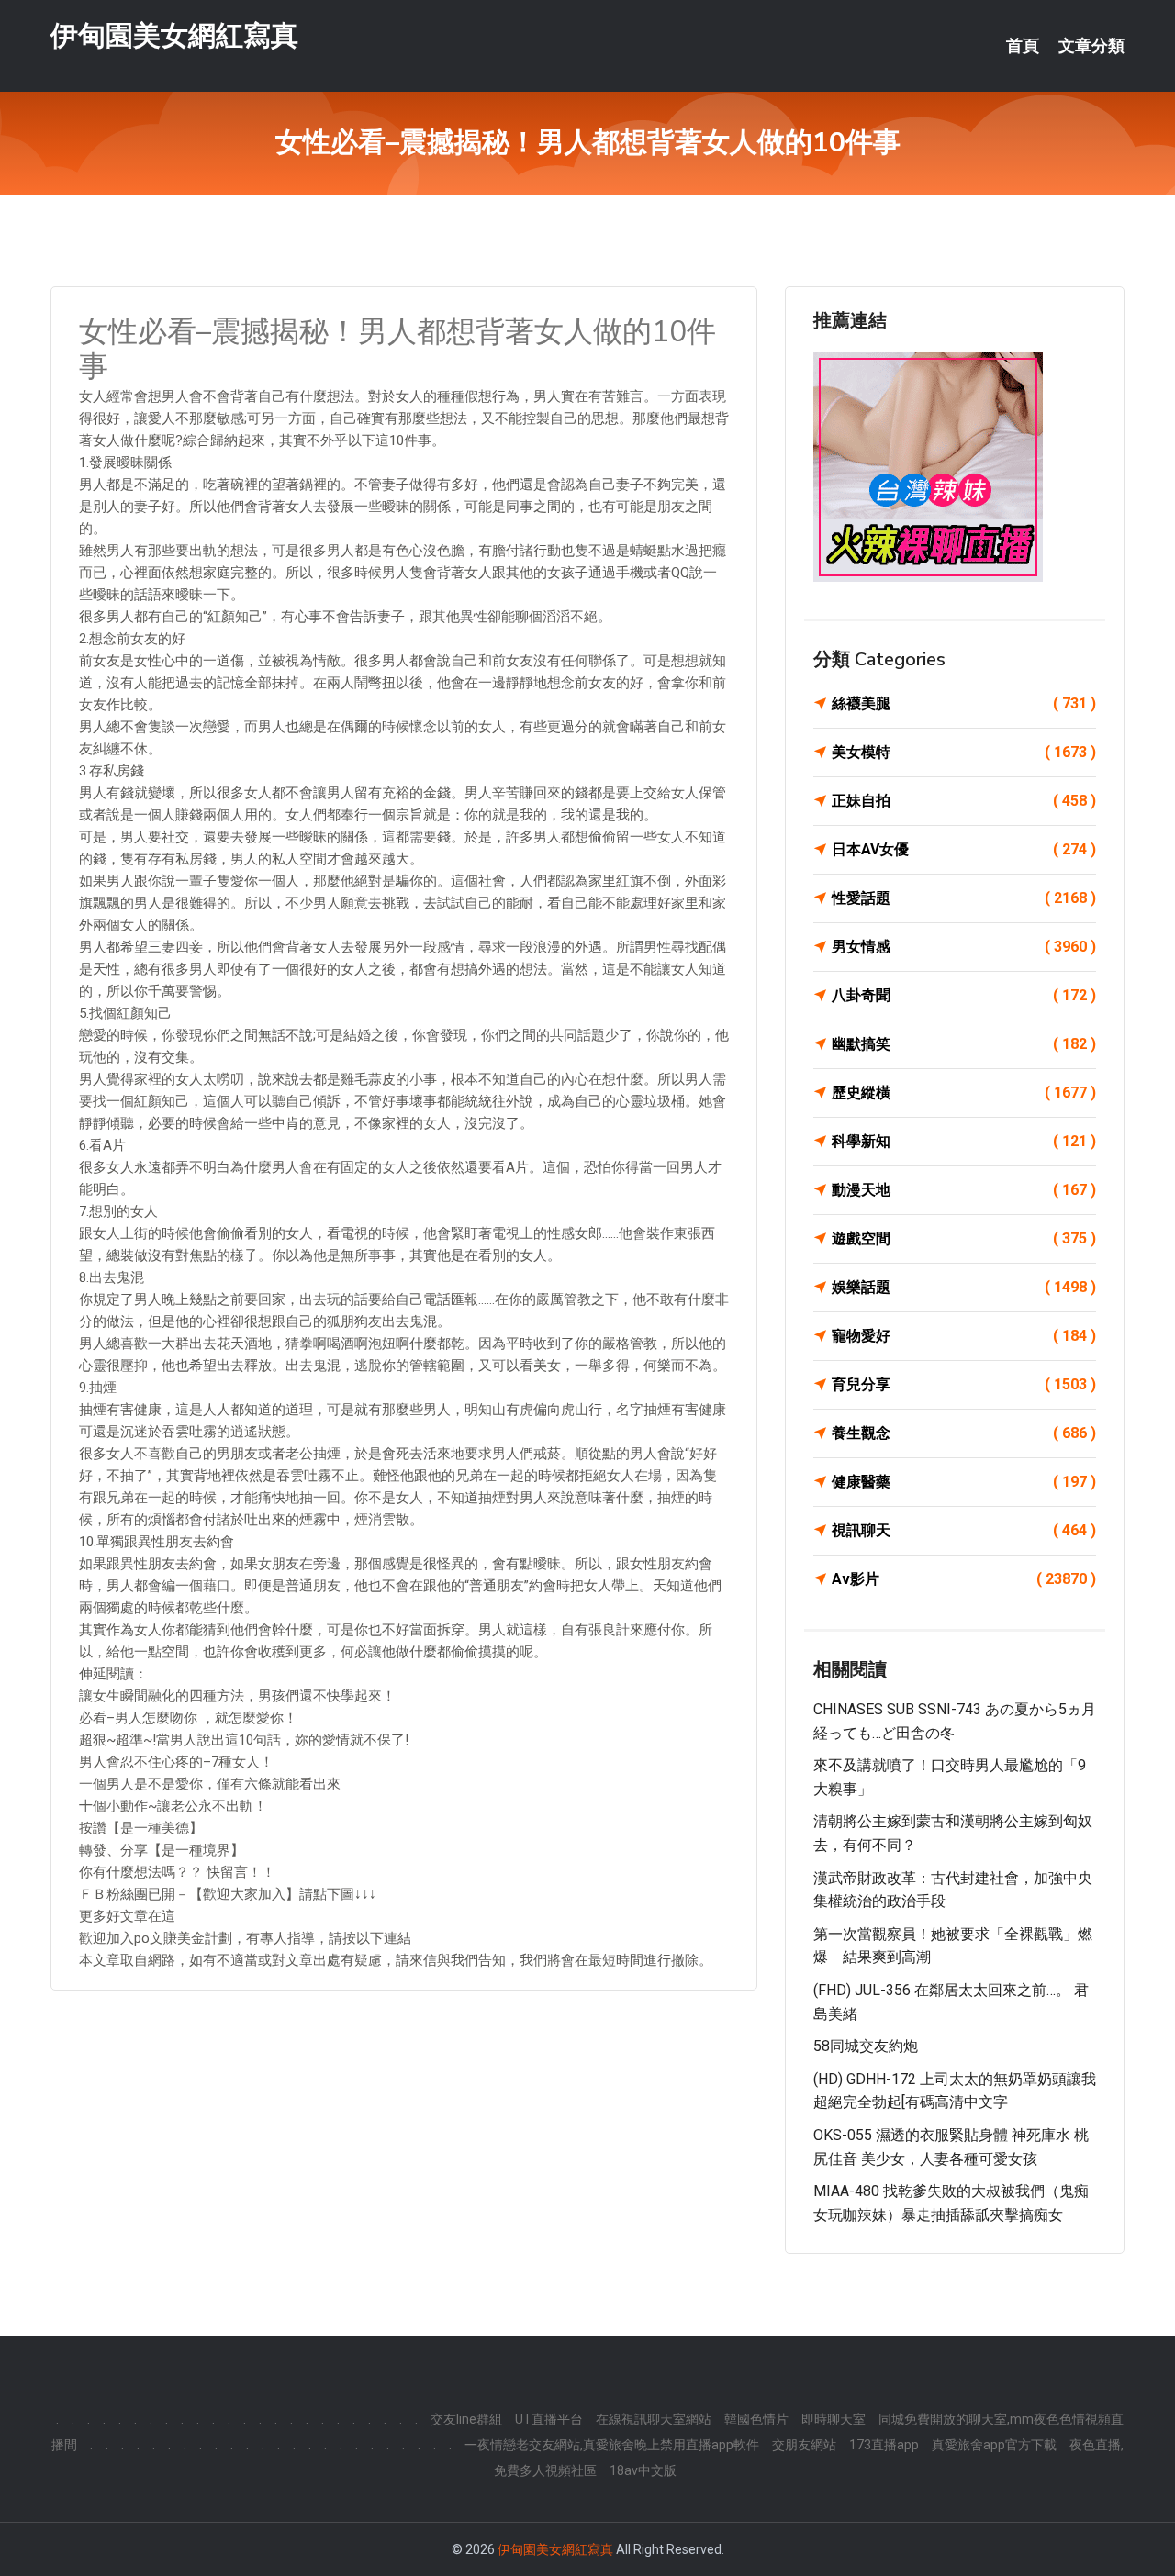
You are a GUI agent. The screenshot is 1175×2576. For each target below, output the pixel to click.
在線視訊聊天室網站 (654, 2419)
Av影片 (964, 1579)
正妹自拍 (964, 801)
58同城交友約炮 (866, 2046)
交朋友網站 (804, 2445)
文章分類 (1091, 46)
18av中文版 (643, 2470)
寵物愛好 (964, 1336)
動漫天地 (964, 1190)
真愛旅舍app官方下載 (994, 2445)
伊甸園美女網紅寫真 (174, 35)
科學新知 (964, 1141)
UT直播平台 (549, 2419)
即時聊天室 (834, 2419)
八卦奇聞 (964, 995)
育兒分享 (964, 1384)
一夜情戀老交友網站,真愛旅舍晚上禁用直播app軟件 (612, 2445)
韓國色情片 (756, 2419)
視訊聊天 (964, 1530)
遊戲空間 (964, 1238)
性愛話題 (964, 898)
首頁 (1023, 46)
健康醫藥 (964, 1482)
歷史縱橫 (964, 1093)
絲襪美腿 (964, 703)
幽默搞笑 (964, 1044)
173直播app (884, 2445)
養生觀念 (964, 1433)
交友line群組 (466, 2419)
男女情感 (964, 947)
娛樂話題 (964, 1287)
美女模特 (964, 752)
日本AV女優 (964, 849)
